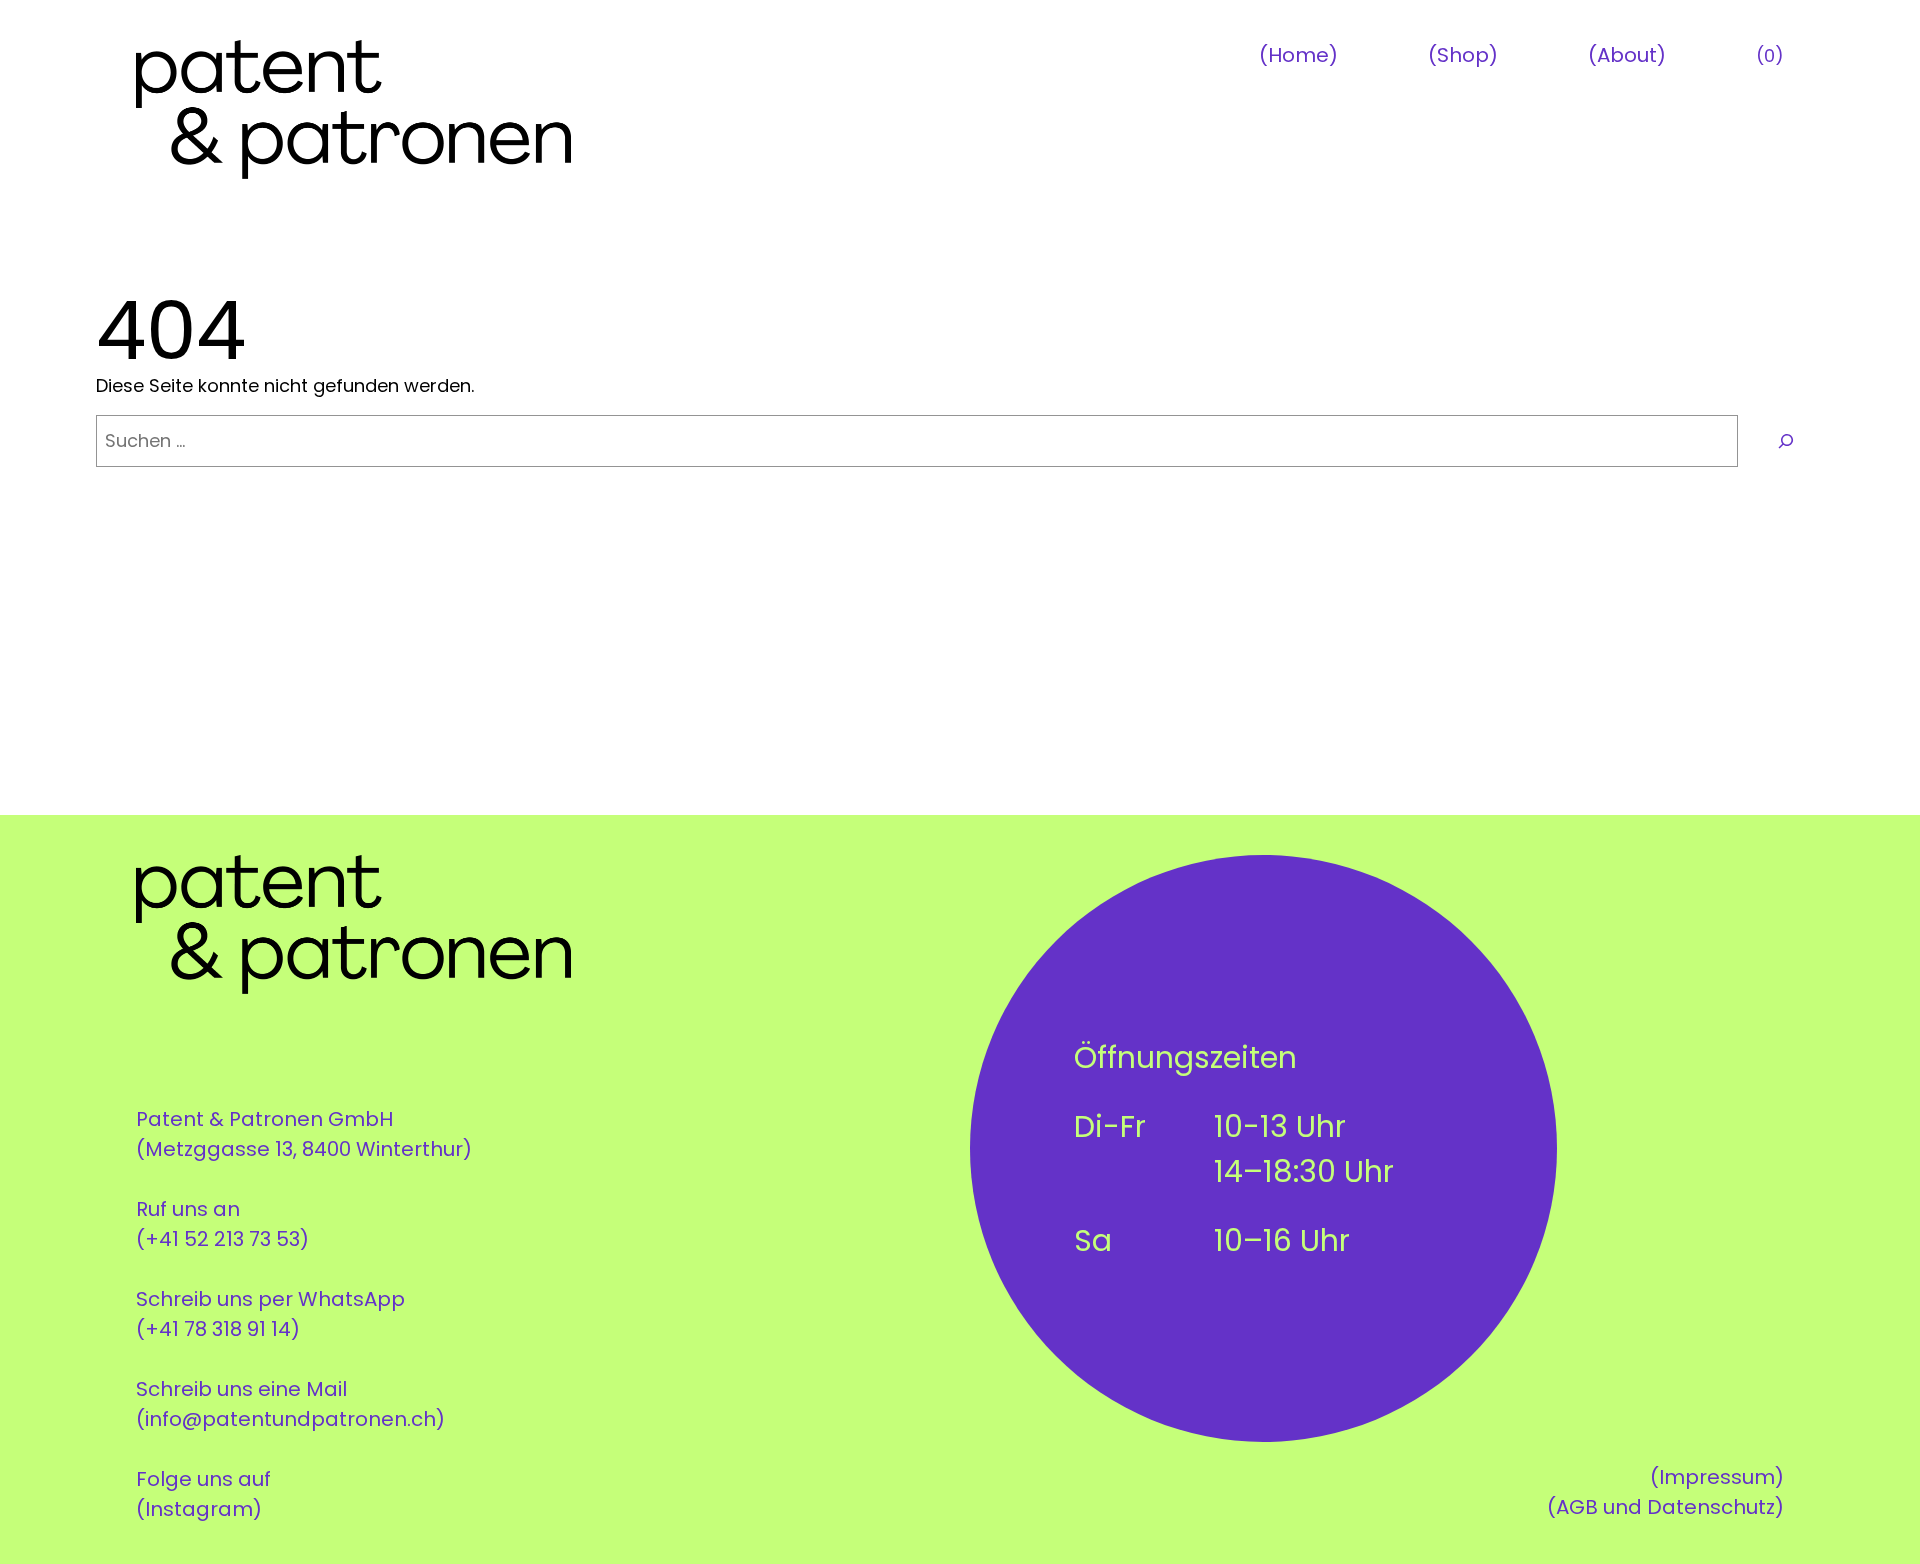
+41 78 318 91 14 (218, 1329)
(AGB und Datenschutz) (1665, 1507)
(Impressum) (1717, 1477)
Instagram (199, 1509)
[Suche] (1786, 441)
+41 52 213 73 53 (222, 1239)
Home (1298, 55)
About (1627, 55)
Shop (1463, 55)
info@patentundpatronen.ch (290, 1419)
